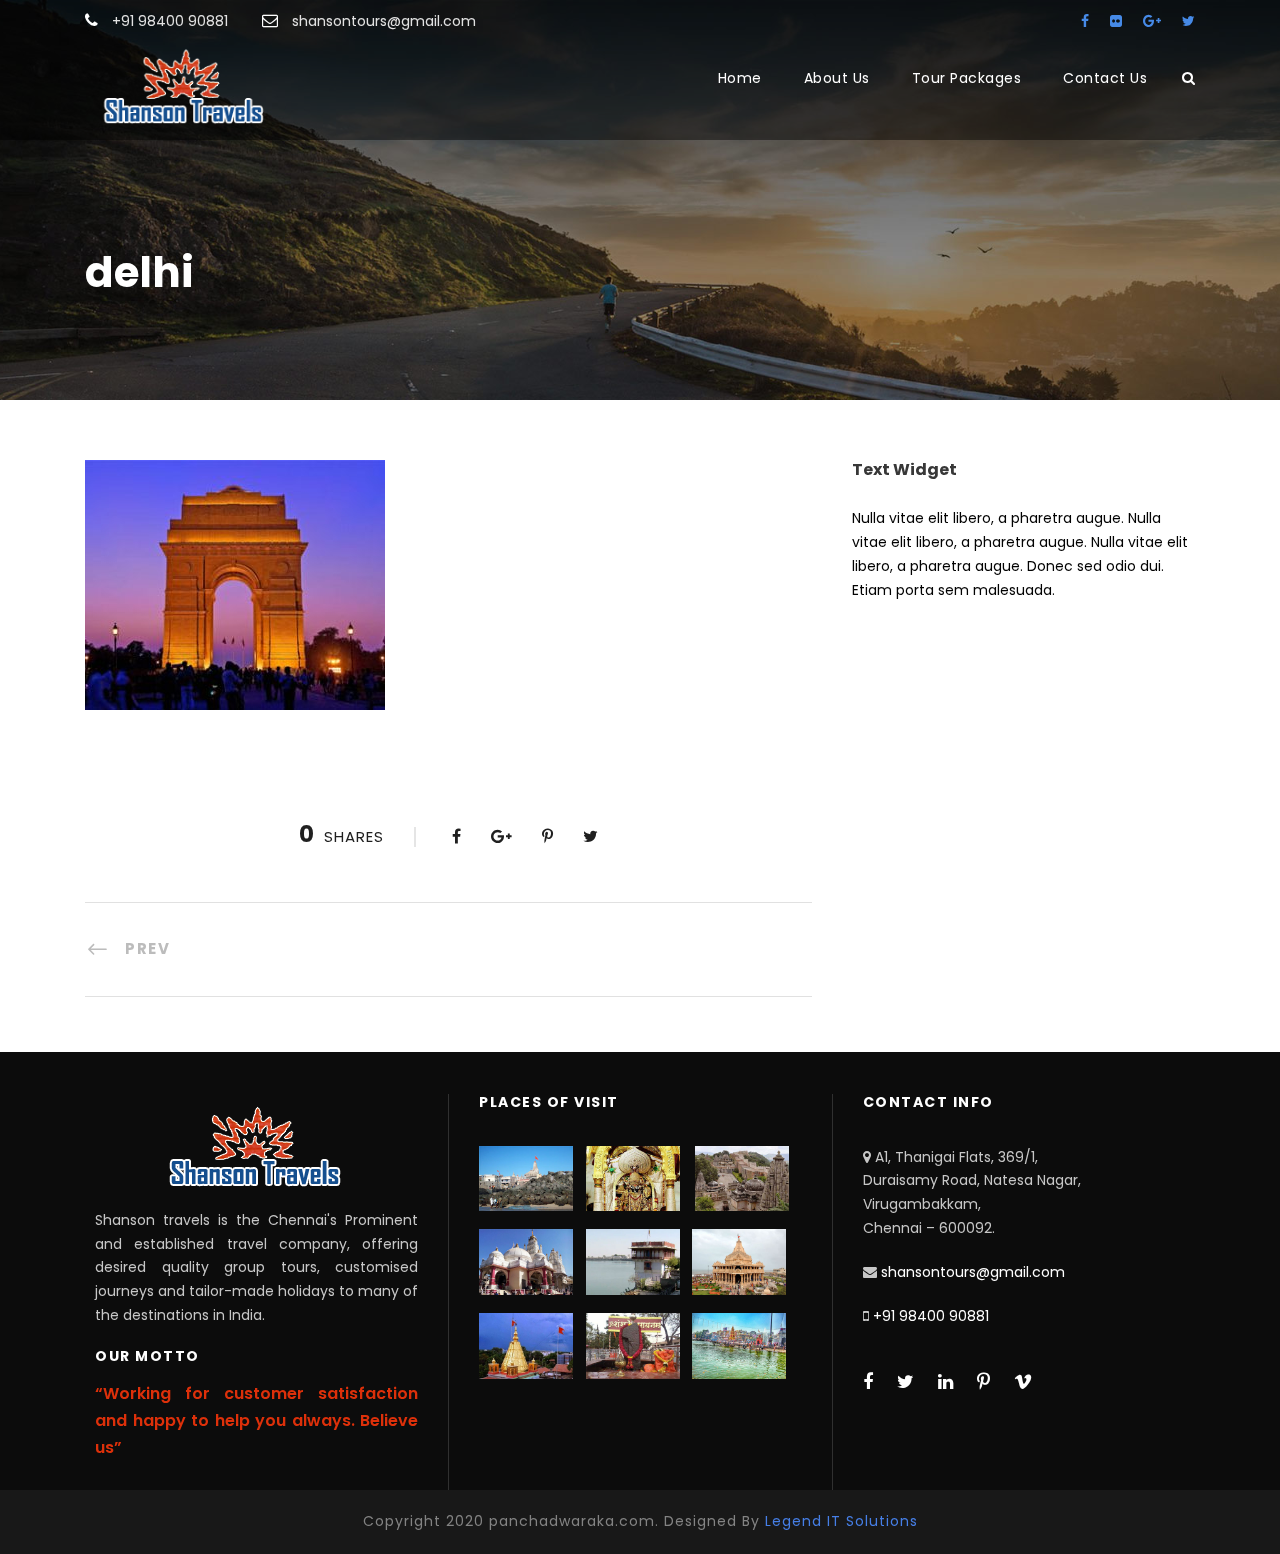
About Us (837, 78)
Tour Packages (967, 78)
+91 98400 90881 (931, 1316)
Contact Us (1105, 78)
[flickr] (1116, 21)
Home (740, 78)
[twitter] (1188, 21)
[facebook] (1085, 21)
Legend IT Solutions (841, 1521)
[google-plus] (1152, 21)
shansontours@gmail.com (973, 1272)
